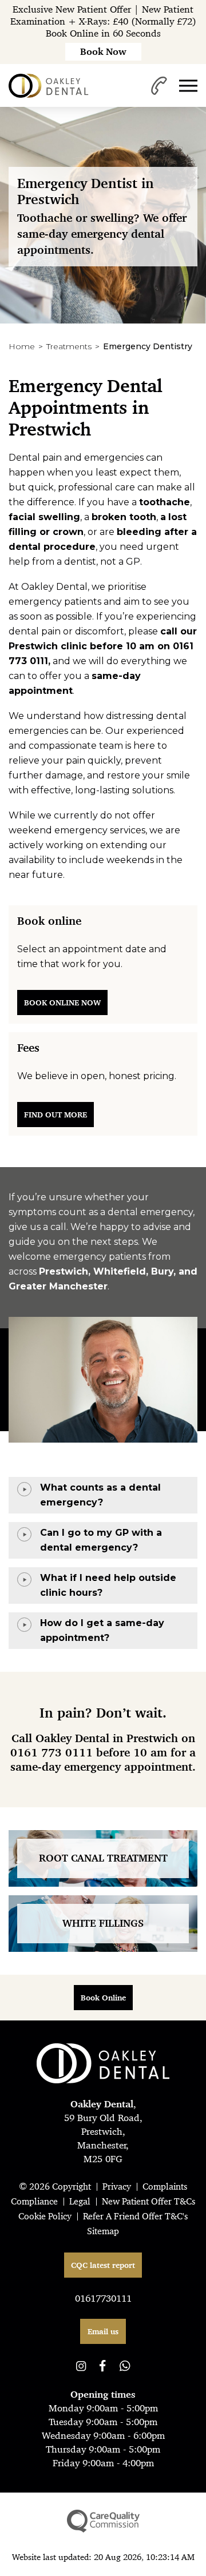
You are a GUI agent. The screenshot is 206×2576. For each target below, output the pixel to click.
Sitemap (103, 2231)
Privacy (117, 2186)
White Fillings (103, 1923)
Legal (80, 2201)
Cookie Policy (45, 2216)
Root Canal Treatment (103, 1858)
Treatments (69, 346)
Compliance (34, 2201)
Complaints (165, 2186)
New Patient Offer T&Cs (148, 2201)
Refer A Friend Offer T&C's (135, 2216)
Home (22, 346)
